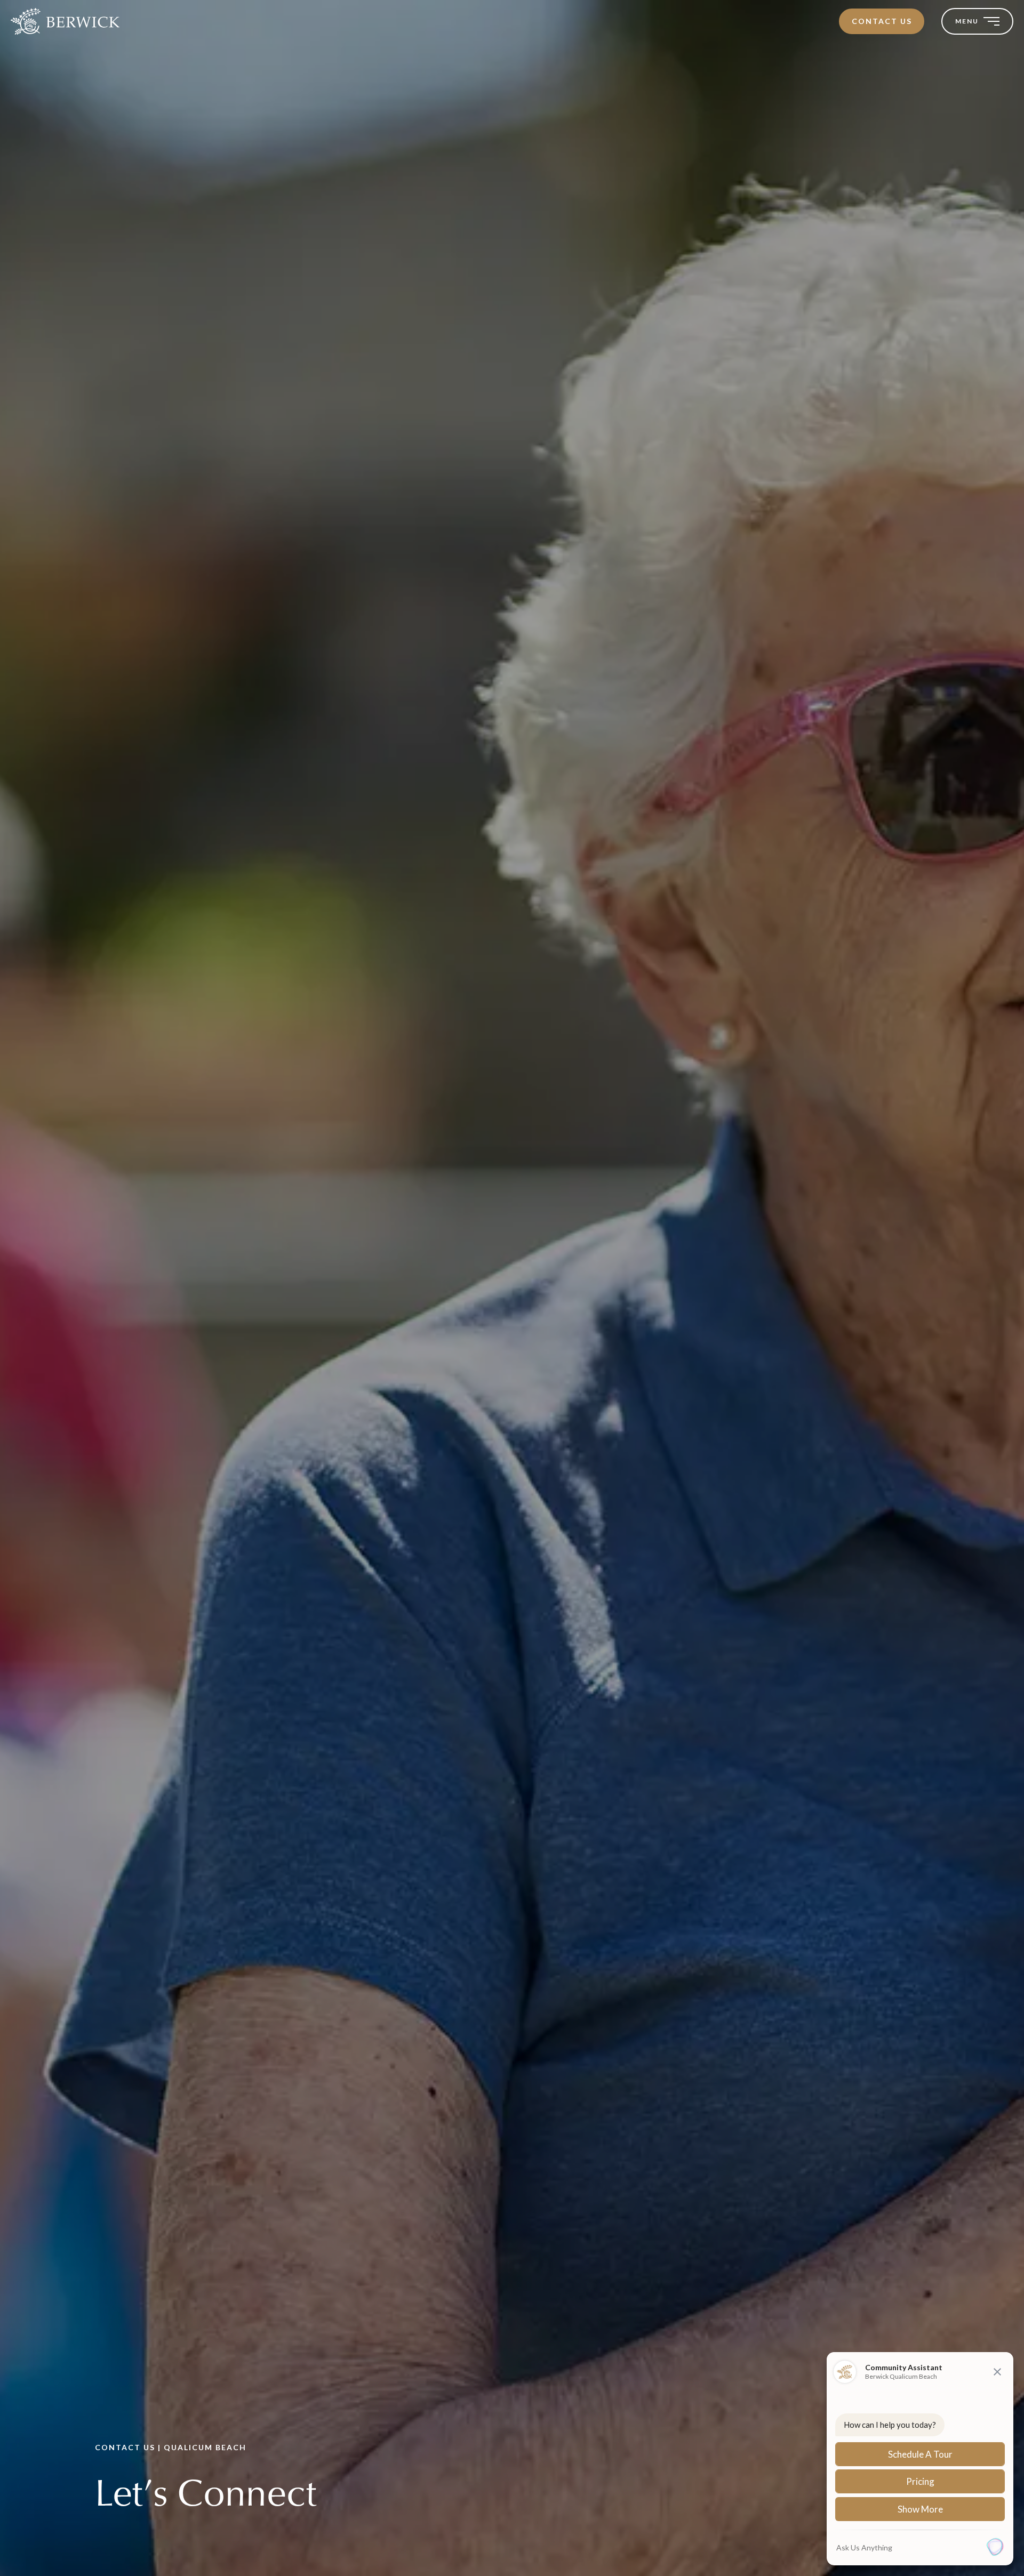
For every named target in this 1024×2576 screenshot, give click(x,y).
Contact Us (882, 21)
